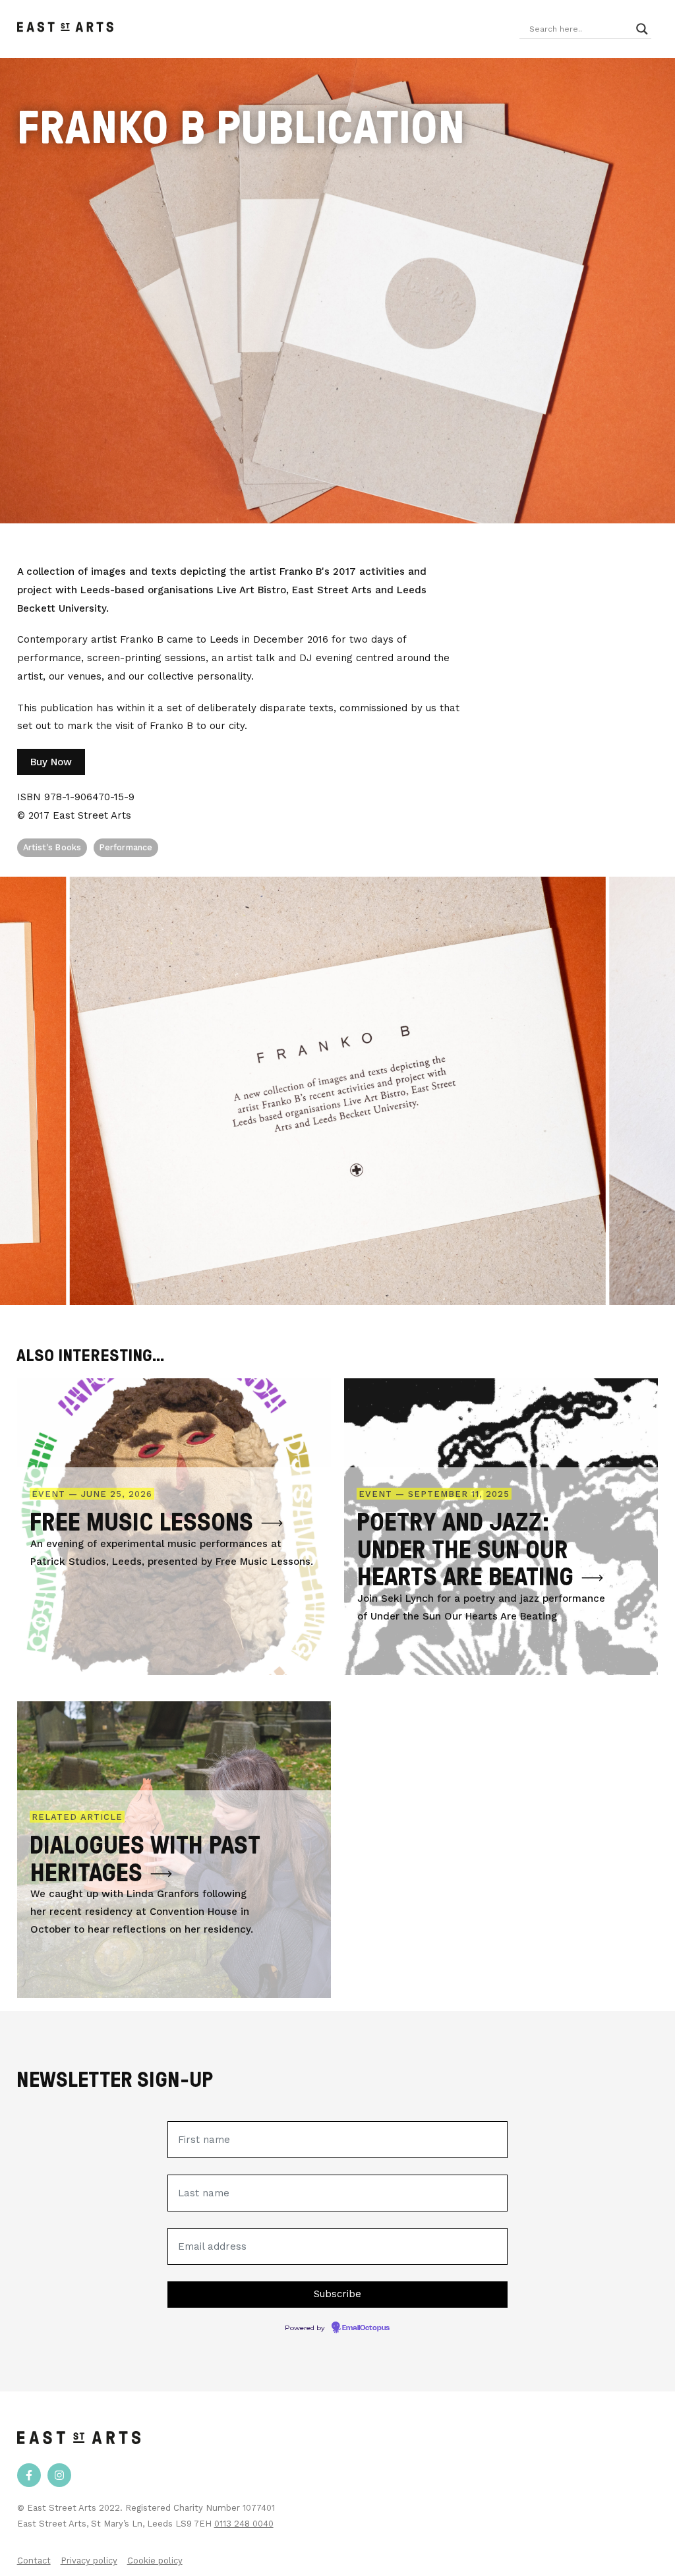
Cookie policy (155, 2561)
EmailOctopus (366, 2328)
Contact (34, 2561)
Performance (126, 847)
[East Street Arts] (65, 29)
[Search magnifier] (642, 29)
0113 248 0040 (244, 2524)
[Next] (671, 1091)
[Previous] (4, 1091)
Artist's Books (52, 847)
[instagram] (59, 2475)
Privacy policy (89, 2561)
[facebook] (29, 2475)
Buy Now (51, 762)
